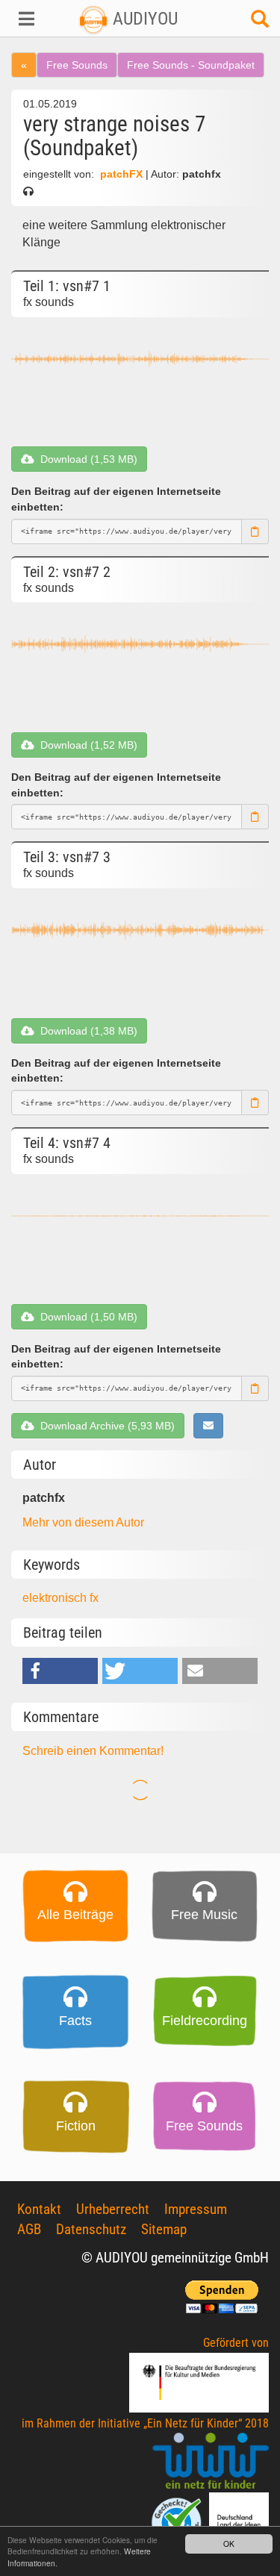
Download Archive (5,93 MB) (105, 1426)
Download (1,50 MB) (86, 1317)
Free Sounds (77, 65)
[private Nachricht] (208, 1426)
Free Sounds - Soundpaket (191, 65)
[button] (24, 19)
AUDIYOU (143, 19)
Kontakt (39, 2209)
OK (229, 2544)
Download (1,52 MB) (86, 745)
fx (94, 1598)
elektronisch (56, 1598)
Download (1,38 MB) (86, 1031)
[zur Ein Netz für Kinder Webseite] (211, 2461)
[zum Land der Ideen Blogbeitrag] (239, 2521)
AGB (29, 2229)
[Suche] (260, 23)
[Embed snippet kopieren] (255, 531)
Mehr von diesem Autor (83, 1522)
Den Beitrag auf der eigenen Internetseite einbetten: (116, 499)
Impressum (196, 2209)
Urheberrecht (113, 2209)
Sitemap (164, 2229)
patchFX (121, 174)
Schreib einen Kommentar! (93, 1751)
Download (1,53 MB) (86, 459)
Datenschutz (91, 2229)
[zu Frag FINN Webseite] (178, 2521)
